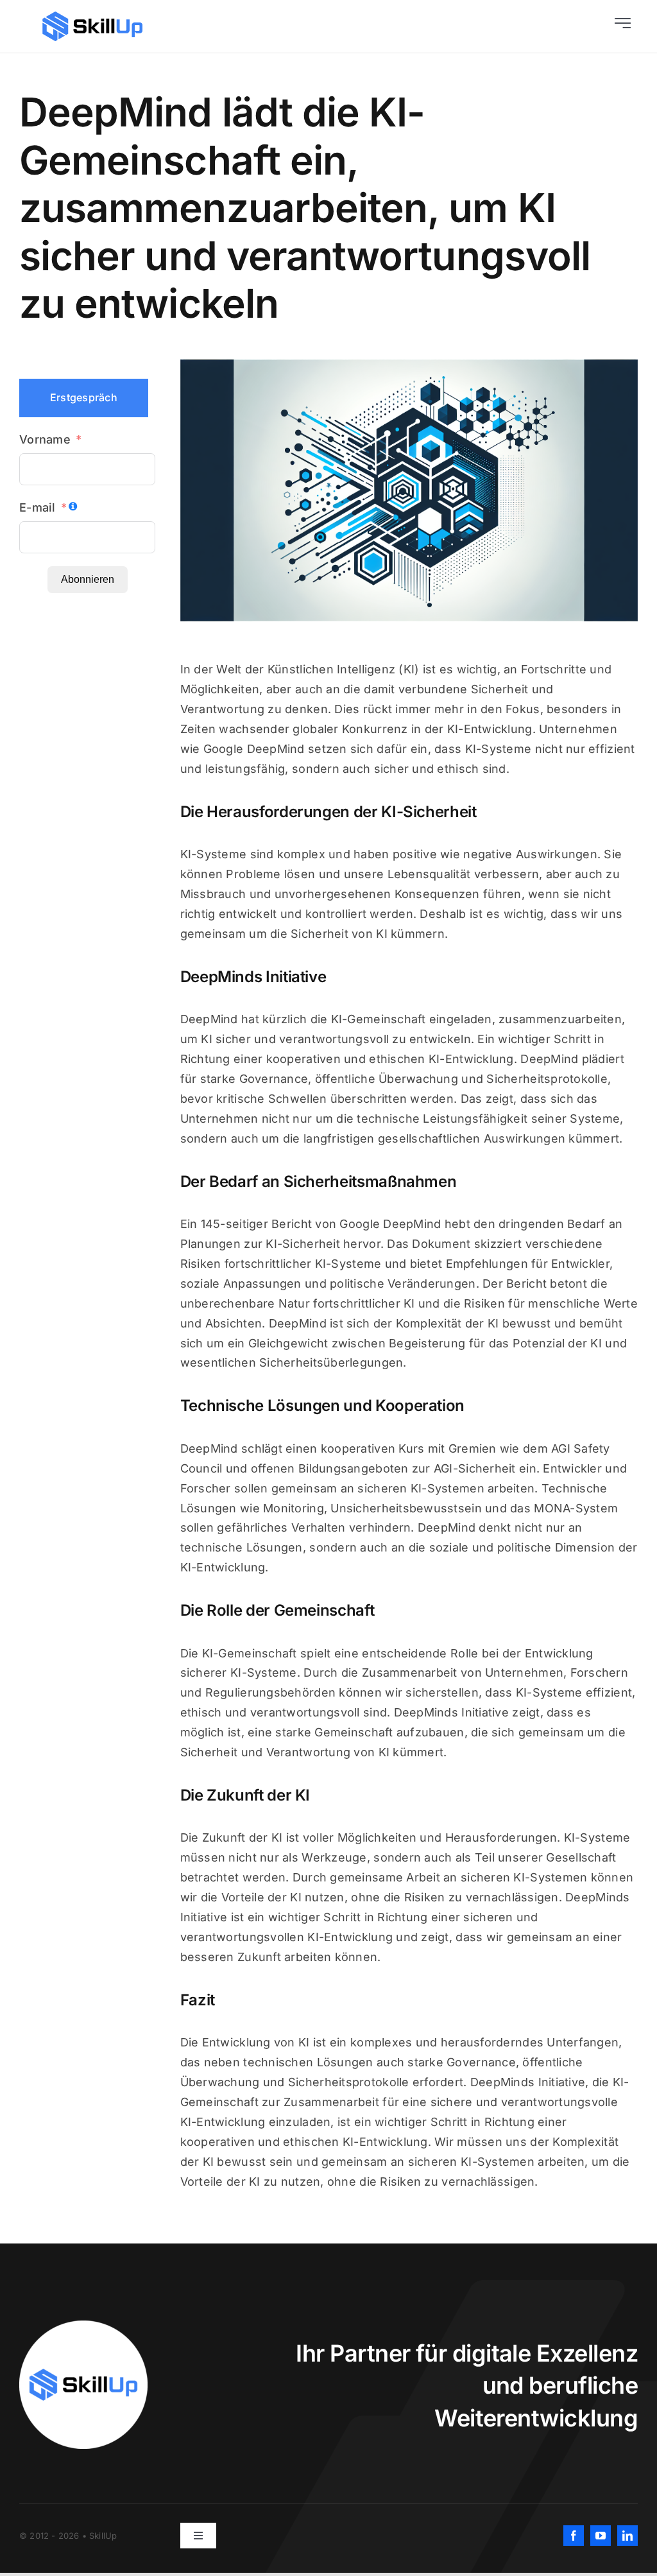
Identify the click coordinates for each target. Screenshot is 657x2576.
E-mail (38, 507)
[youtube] (601, 2536)
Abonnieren (88, 579)
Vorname (45, 439)
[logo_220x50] (92, 16)
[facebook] (574, 2536)
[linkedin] (627, 2536)
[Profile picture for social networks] (83, 2326)
